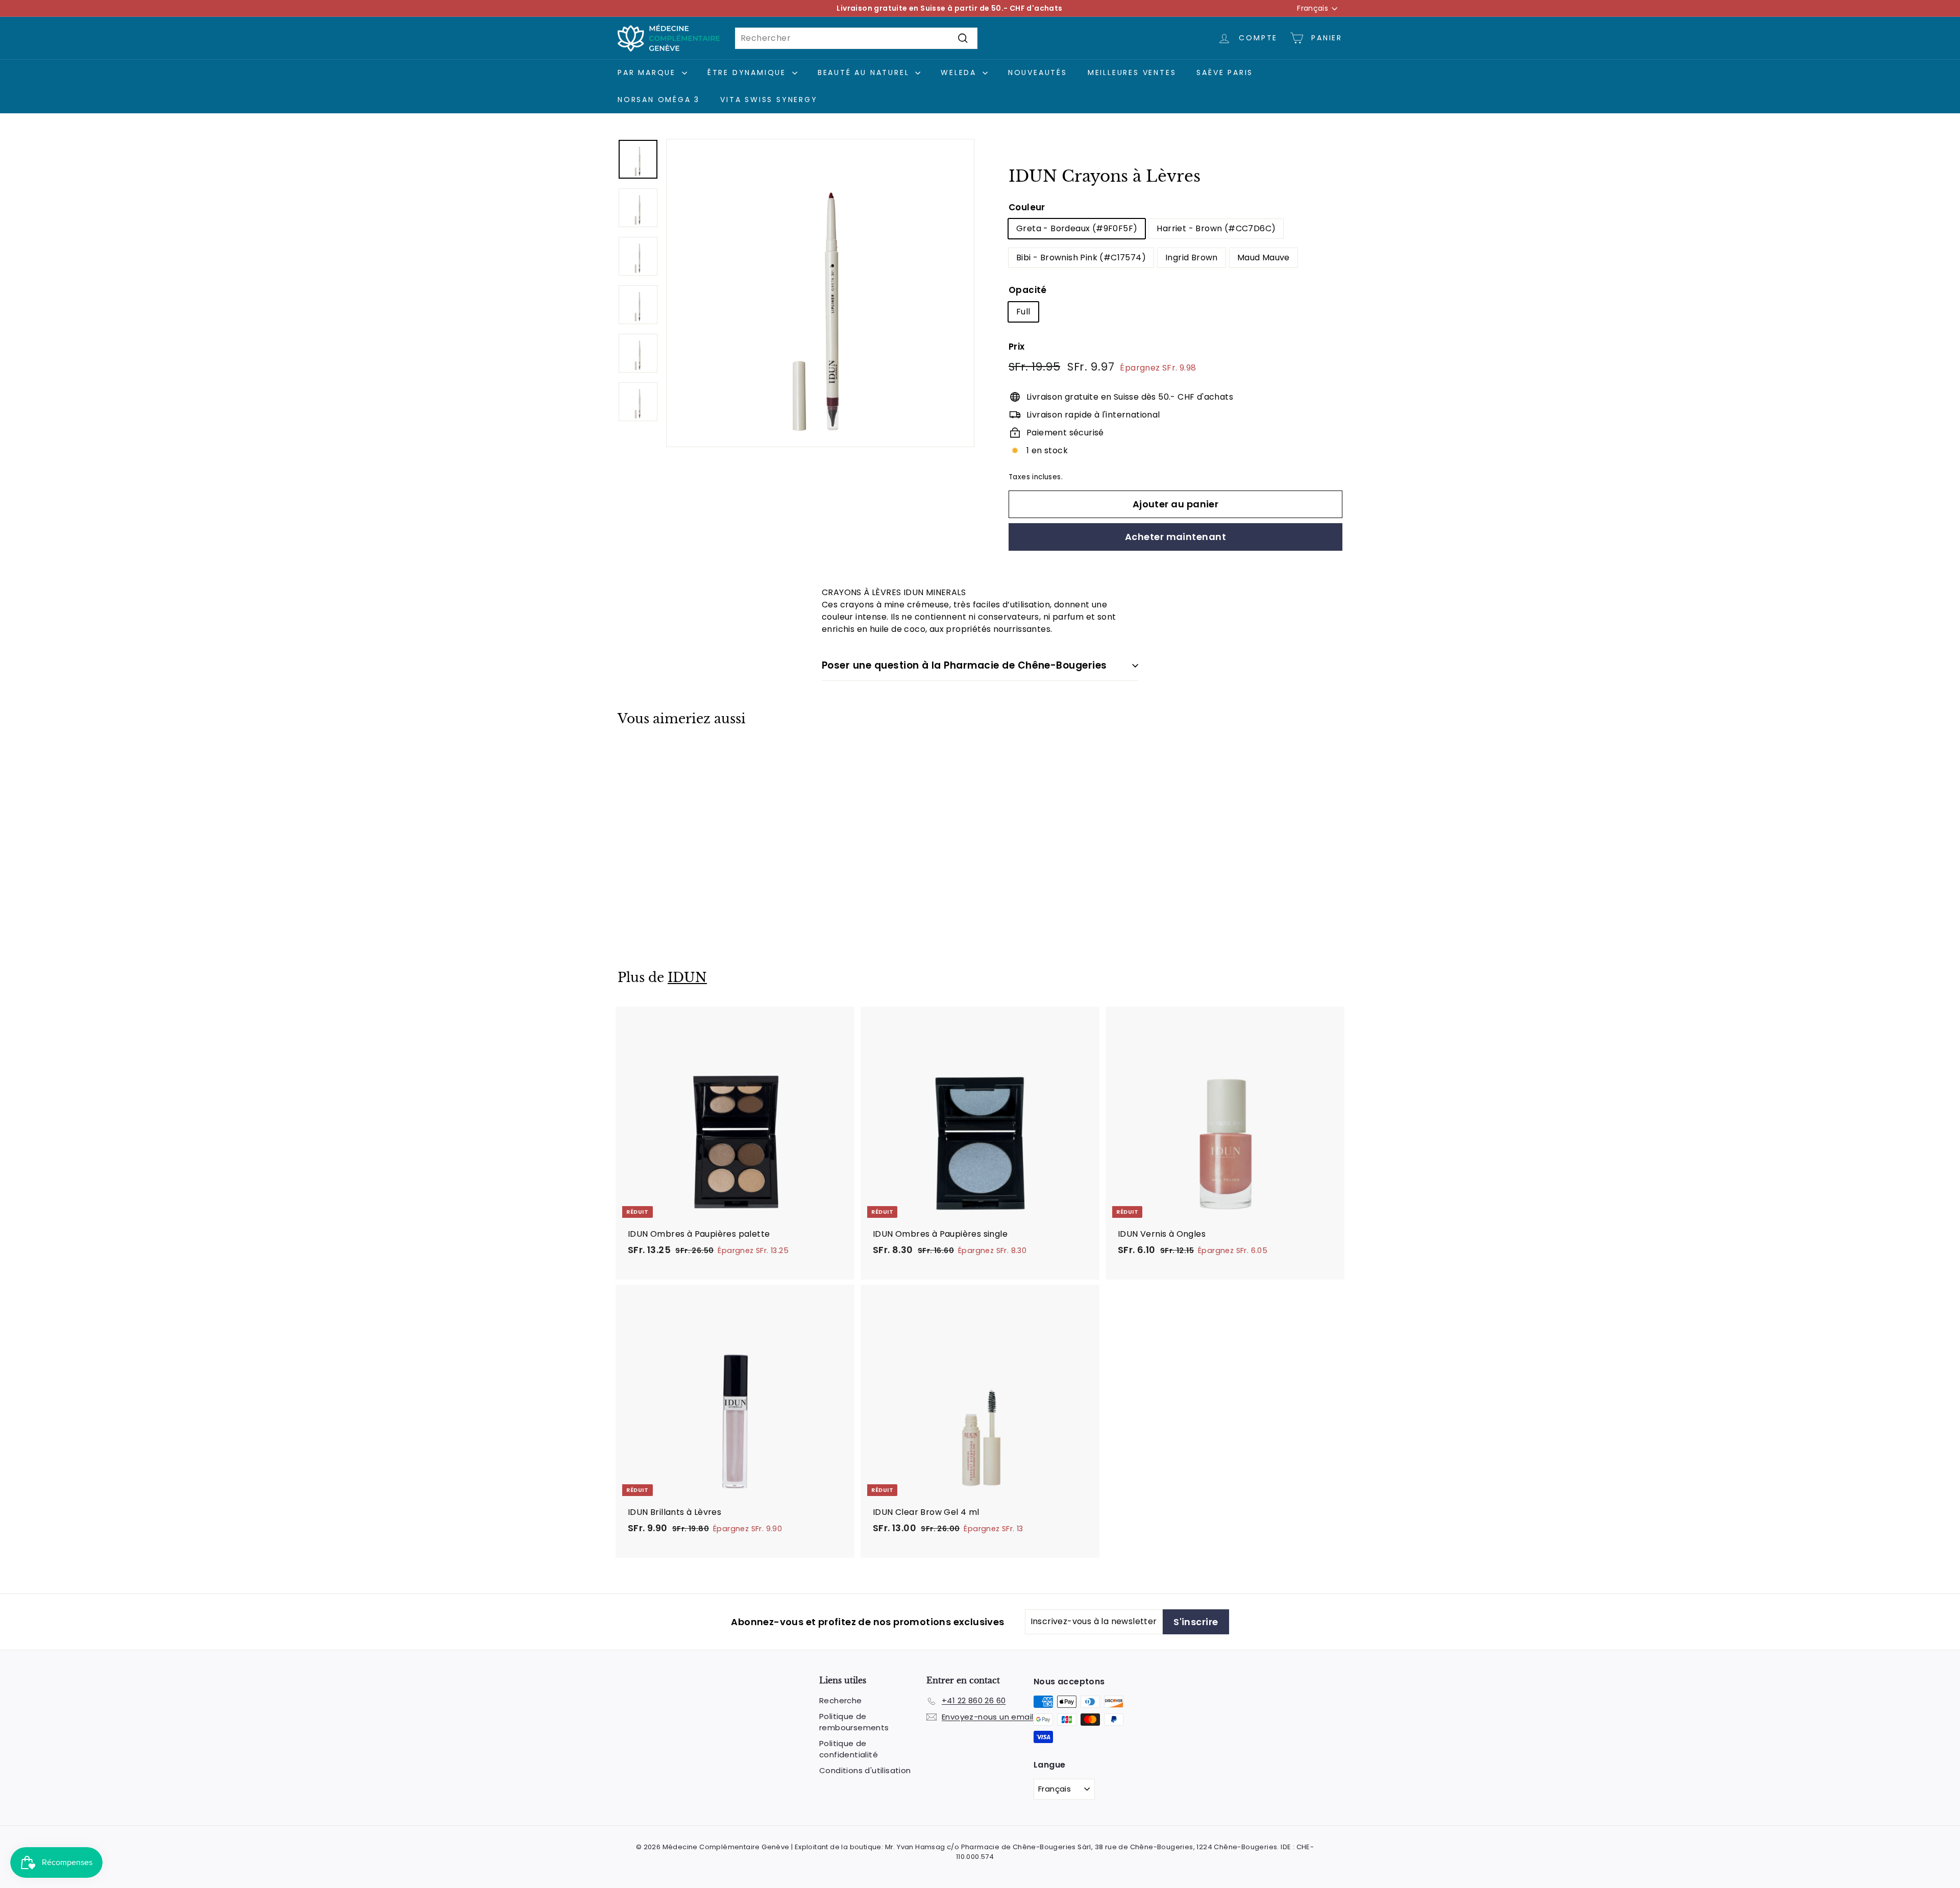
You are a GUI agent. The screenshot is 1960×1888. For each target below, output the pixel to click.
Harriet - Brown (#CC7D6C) (1216, 228)
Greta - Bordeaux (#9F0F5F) (1077, 228)
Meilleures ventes (1132, 72)
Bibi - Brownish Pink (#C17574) (1081, 258)
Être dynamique (749, 72)
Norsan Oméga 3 (659, 100)
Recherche (841, 1700)
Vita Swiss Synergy (769, 100)
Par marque (648, 72)
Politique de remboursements (854, 1722)
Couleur (1027, 207)
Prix (1017, 347)
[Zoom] (820, 293)
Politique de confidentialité (849, 1749)
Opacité (1028, 290)
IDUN (687, 978)
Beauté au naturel (865, 72)
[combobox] (856, 38)
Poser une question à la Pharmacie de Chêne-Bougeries (964, 665)
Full (1023, 312)
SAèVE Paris (1225, 72)
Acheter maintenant (1175, 537)
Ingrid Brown (1192, 258)
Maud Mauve (1264, 258)
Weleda (960, 72)
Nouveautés (1038, 72)
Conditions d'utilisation (865, 1770)
